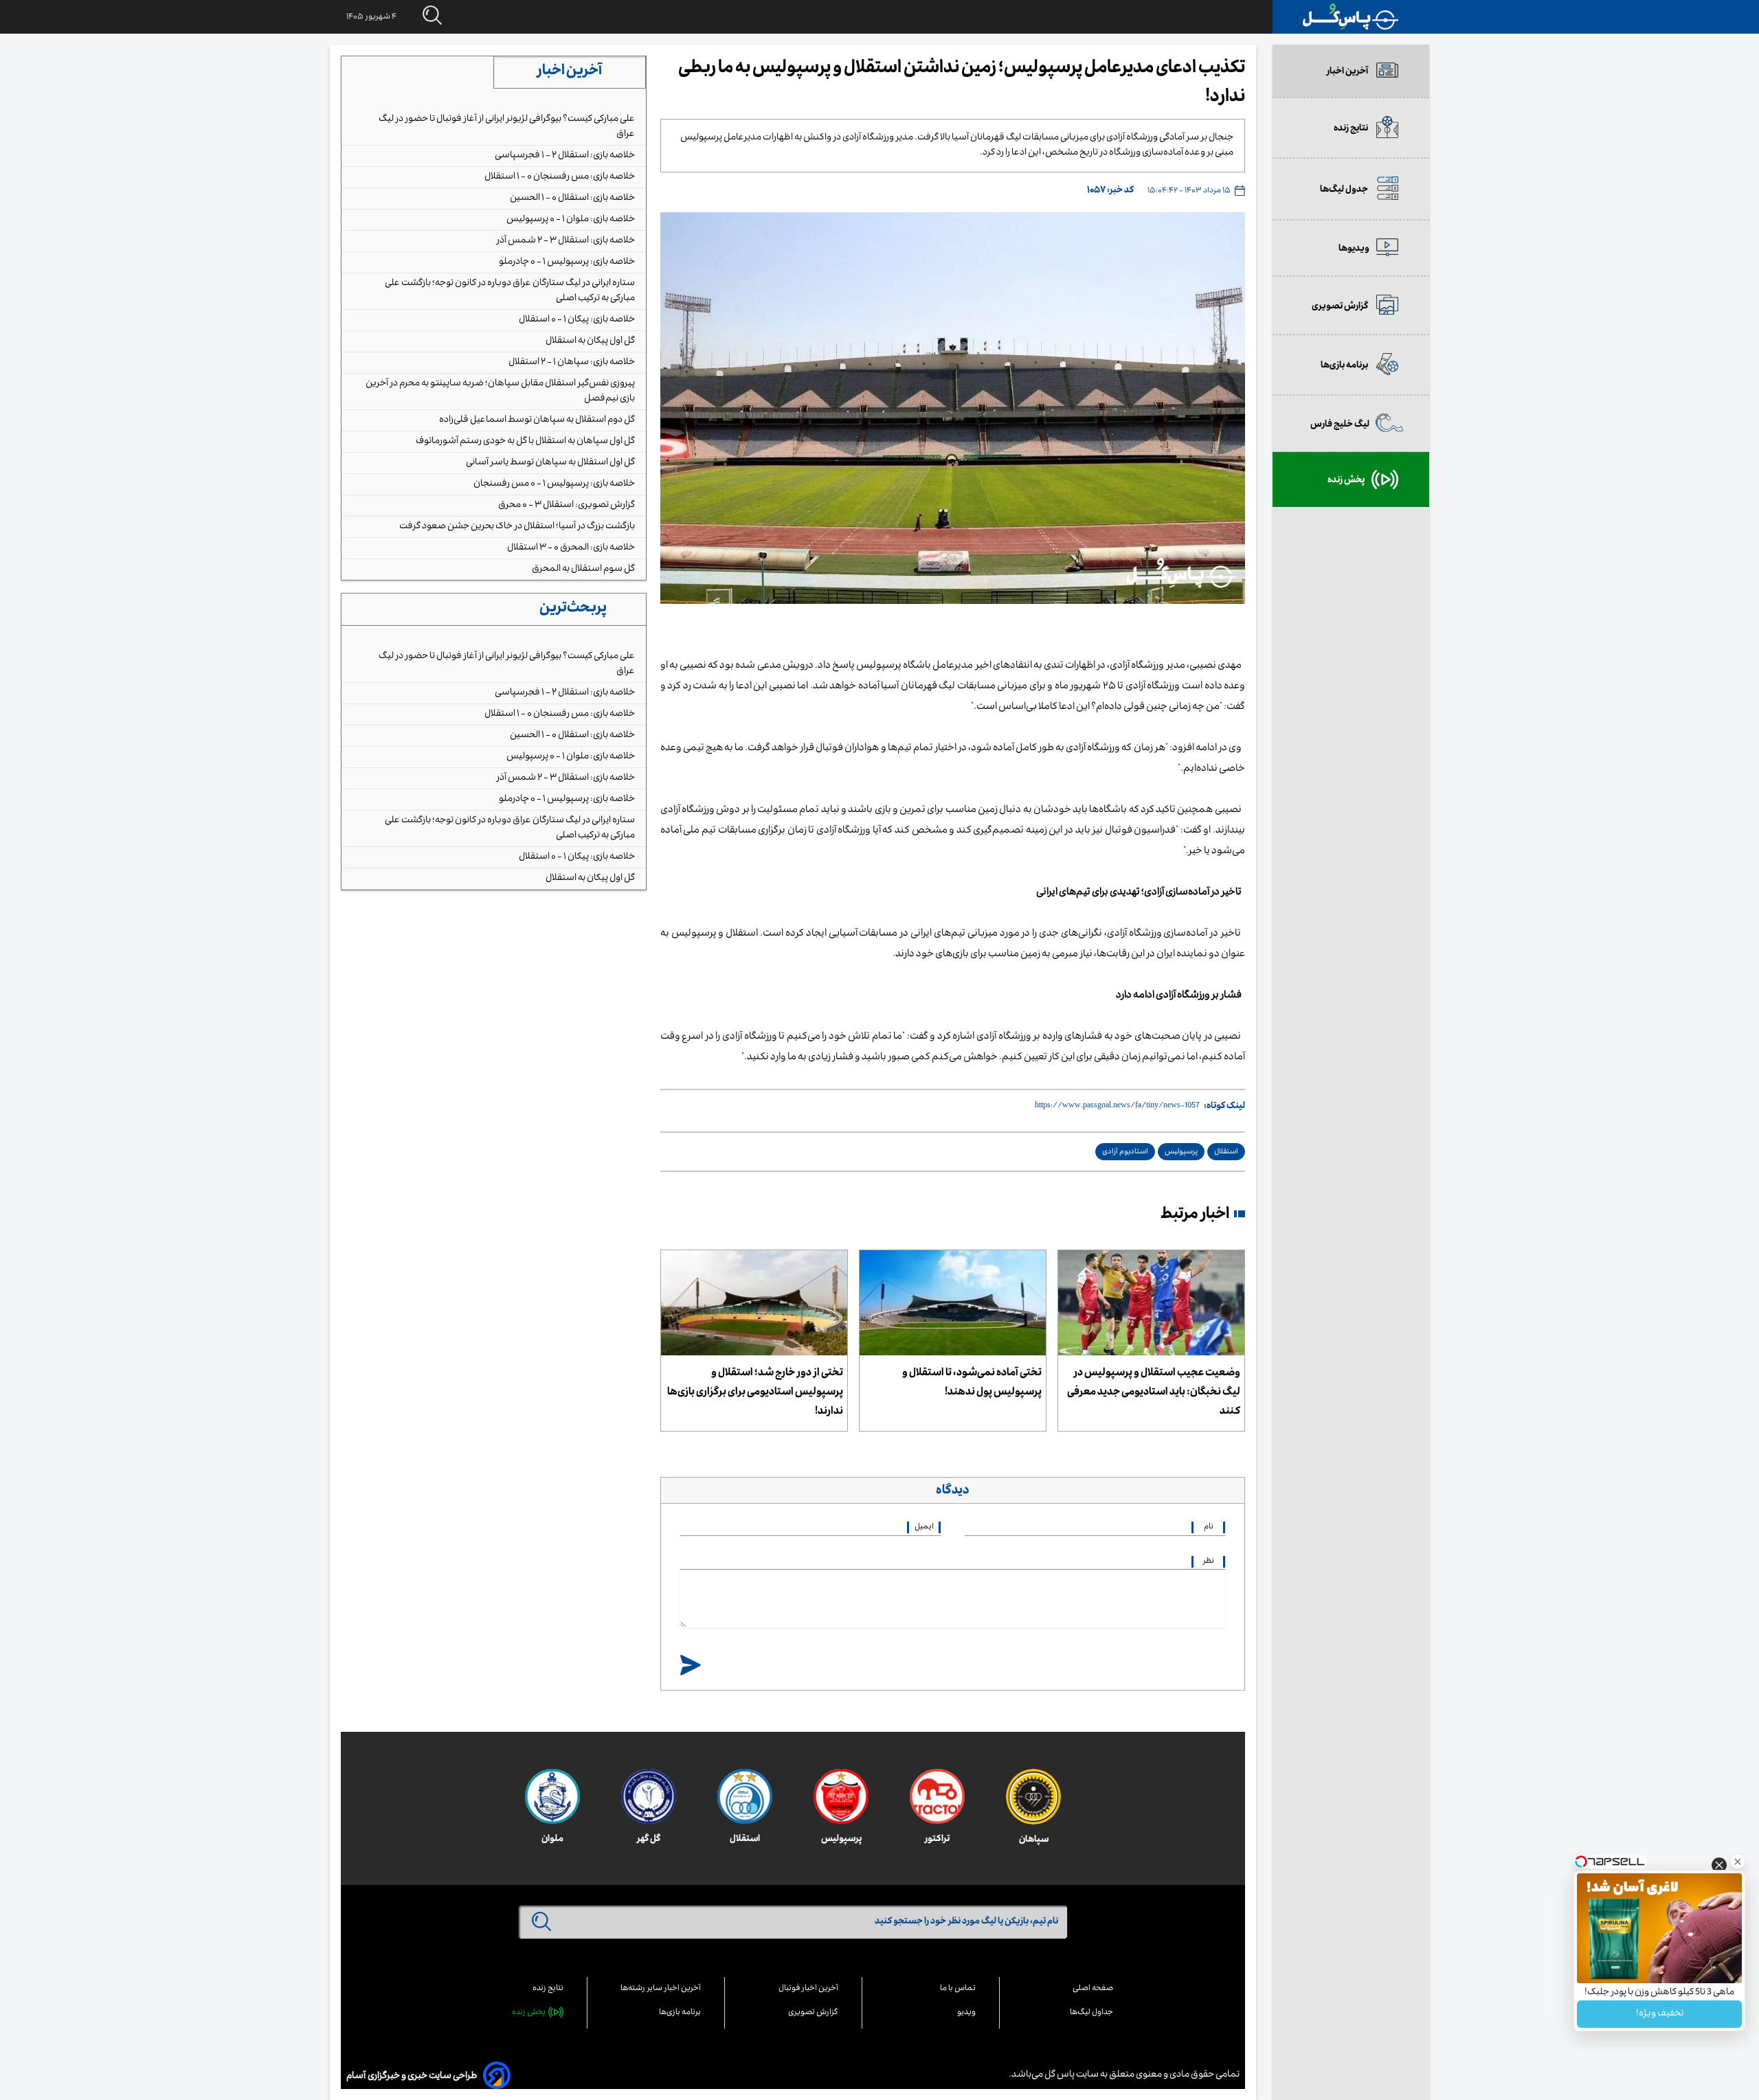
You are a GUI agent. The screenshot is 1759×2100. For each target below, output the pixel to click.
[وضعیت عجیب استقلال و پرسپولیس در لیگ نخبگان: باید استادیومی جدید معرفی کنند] (1151, 1303)
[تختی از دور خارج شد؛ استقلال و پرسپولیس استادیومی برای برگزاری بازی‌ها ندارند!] (754, 1303)
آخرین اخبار (570, 72)
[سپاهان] (1033, 1797)
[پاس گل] (1351, 17)
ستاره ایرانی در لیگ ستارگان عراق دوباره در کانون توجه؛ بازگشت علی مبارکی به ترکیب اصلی (510, 291)
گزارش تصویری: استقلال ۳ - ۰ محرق (567, 506)
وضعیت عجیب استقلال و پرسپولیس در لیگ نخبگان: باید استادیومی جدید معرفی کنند (1154, 1393)
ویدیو (966, 2013)
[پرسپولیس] (841, 1796)
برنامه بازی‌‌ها (680, 2013)
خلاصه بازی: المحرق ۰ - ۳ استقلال (571, 548)
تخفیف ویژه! (1660, 2014)
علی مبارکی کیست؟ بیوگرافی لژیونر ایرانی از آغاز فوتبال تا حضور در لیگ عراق (507, 127)
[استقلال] (745, 1796)
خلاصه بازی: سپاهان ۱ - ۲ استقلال (572, 363)
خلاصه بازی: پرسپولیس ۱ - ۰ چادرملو (567, 262)
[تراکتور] (937, 1796)
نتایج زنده (548, 1989)
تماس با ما (958, 1989)
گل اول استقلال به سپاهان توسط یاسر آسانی (550, 463)
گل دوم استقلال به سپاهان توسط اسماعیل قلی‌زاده (537, 420)
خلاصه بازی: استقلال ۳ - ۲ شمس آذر (566, 241)
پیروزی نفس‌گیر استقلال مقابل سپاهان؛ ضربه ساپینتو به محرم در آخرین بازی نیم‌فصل (500, 392)
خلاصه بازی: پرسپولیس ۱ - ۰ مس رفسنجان (554, 484)
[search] (419, 16)
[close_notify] (1719, 1869)
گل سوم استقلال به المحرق (583, 569)
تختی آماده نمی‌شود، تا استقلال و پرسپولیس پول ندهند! (972, 1384)
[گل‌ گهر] (649, 1796)
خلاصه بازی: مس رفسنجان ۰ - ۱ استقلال (560, 177)
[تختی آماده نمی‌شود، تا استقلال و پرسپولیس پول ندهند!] (953, 1303)
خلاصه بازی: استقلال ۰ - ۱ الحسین (572, 199)
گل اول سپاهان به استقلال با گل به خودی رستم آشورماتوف (525, 442)
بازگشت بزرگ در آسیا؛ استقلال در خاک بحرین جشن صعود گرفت (517, 527)
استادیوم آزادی (1125, 1152)
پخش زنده (529, 2013)
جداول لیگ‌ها (1091, 2013)
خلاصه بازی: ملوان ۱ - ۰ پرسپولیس (571, 220)
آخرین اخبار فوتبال (808, 1989)
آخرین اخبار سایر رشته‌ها (661, 1989)
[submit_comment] (691, 1666)
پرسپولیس (1181, 1152)
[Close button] (1738, 1862)
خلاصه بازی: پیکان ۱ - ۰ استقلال (577, 320)
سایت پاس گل (1071, 2075)
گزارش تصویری (813, 2013)
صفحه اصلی (1093, 1989)
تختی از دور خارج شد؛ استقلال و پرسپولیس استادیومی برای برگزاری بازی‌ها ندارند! (755, 1393)
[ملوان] (552, 1796)
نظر (1209, 1562)
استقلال (1226, 1152)
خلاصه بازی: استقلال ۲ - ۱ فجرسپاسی (565, 156)
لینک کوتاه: (1224, 1107)
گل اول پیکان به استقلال (590, 341)
